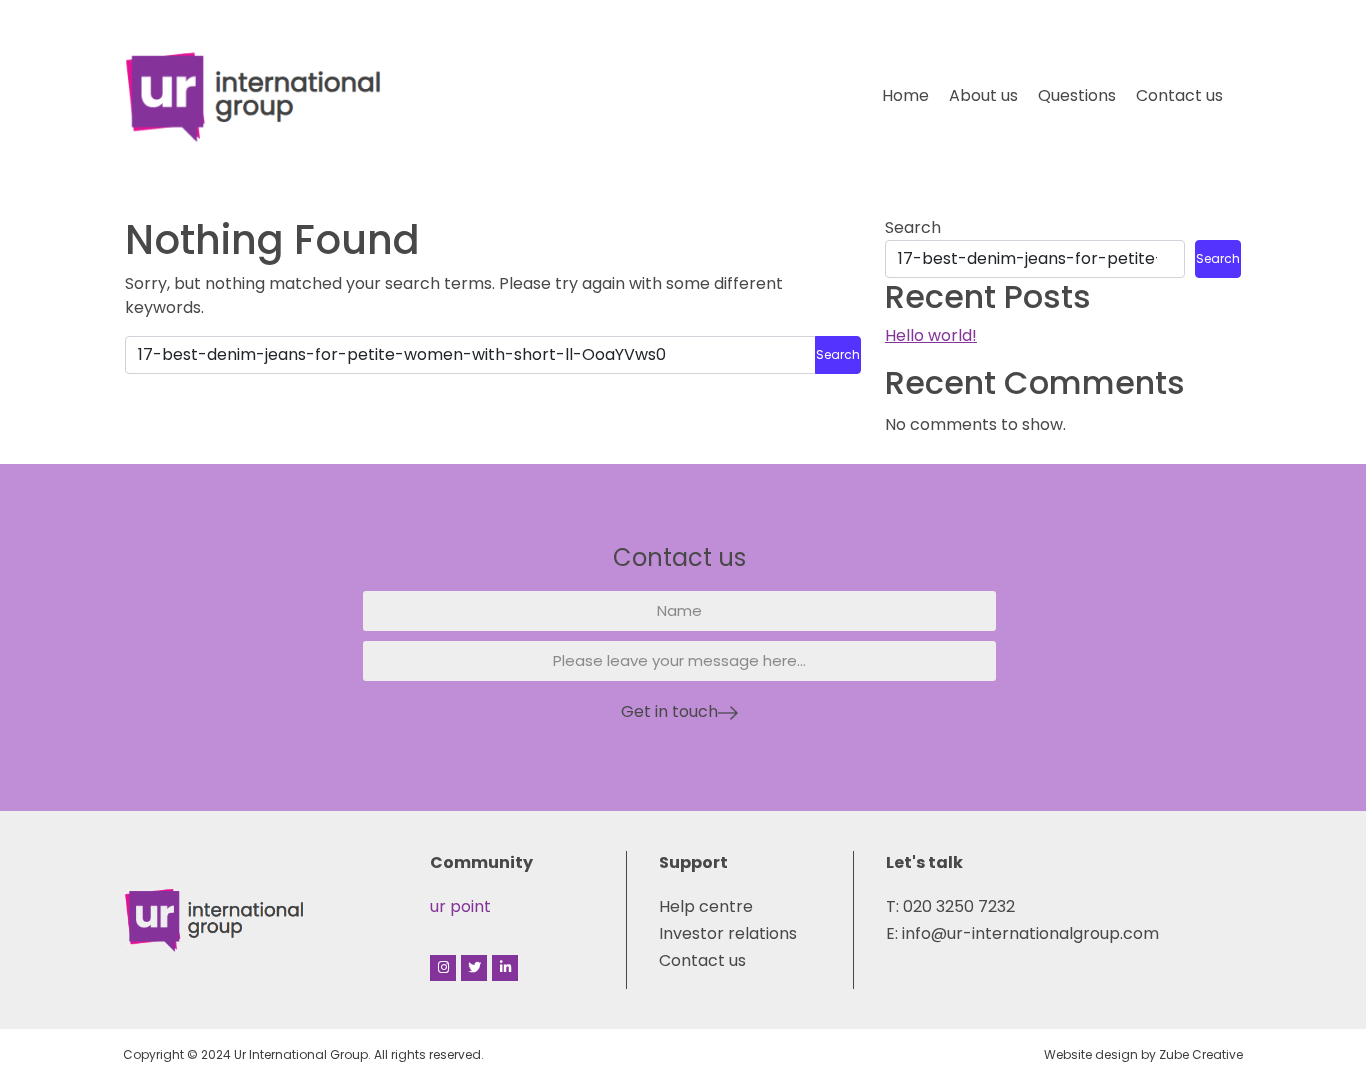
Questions (1077, 95)
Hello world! (931, 335)
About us (983, 95)
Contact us (1179, 95)
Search (913, 227)
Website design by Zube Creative (1143, 1054)
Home (905, 95)
